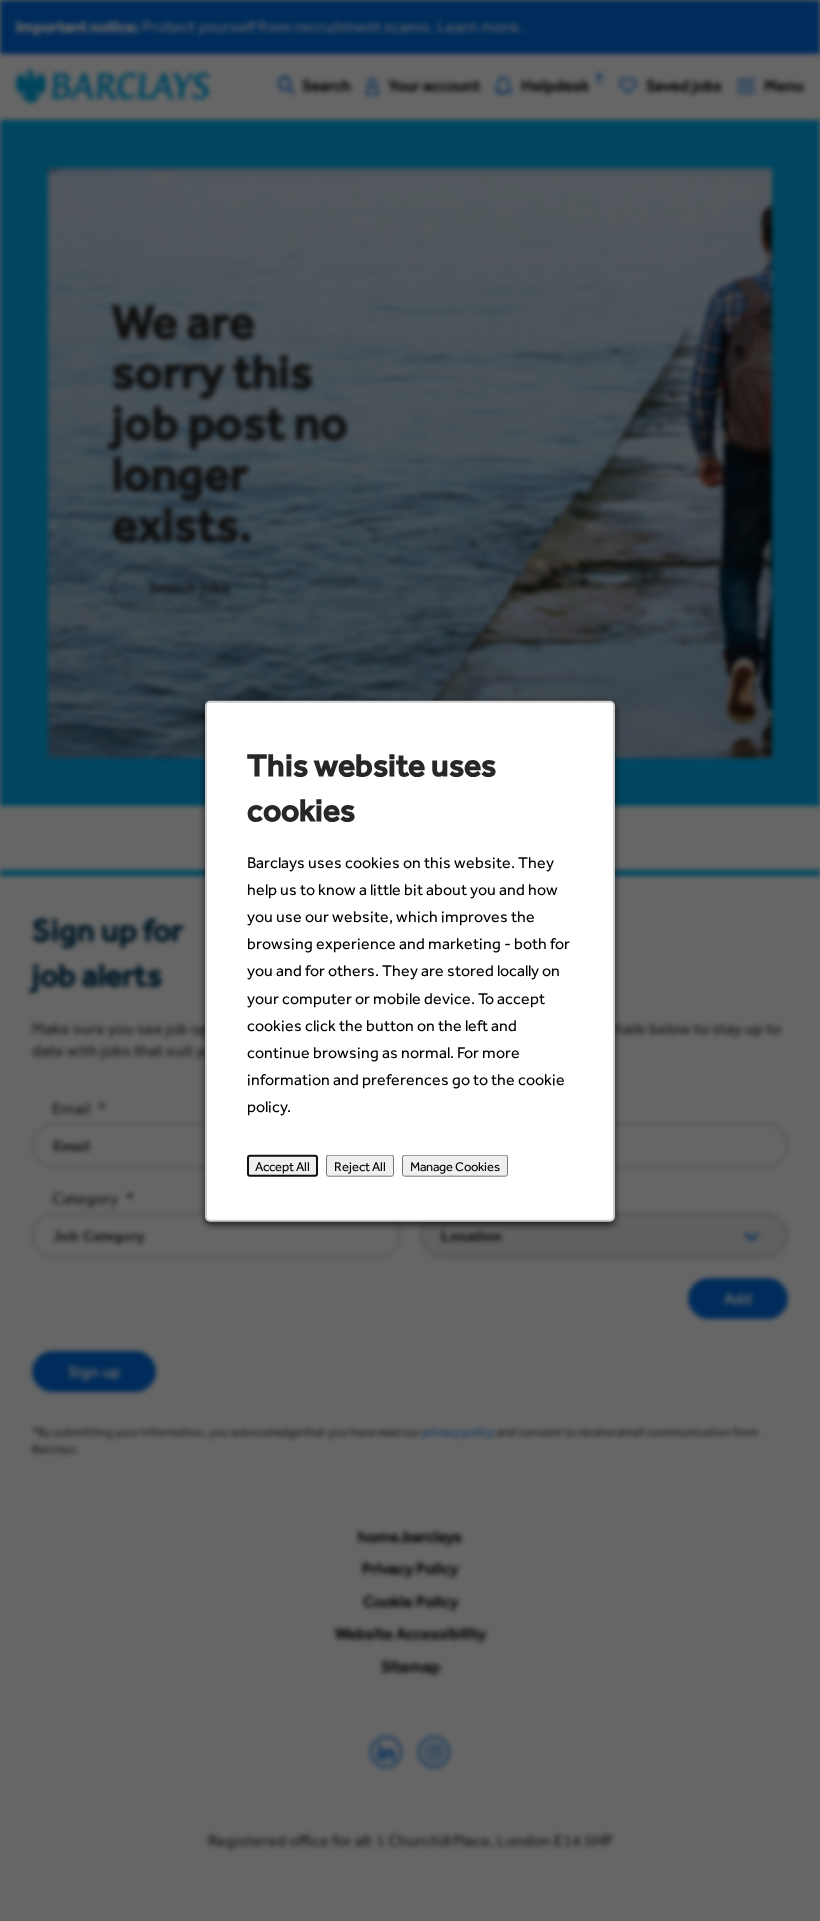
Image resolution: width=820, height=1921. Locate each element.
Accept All (282, 1166)
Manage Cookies (455, 1166)
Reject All (360, 1166)
